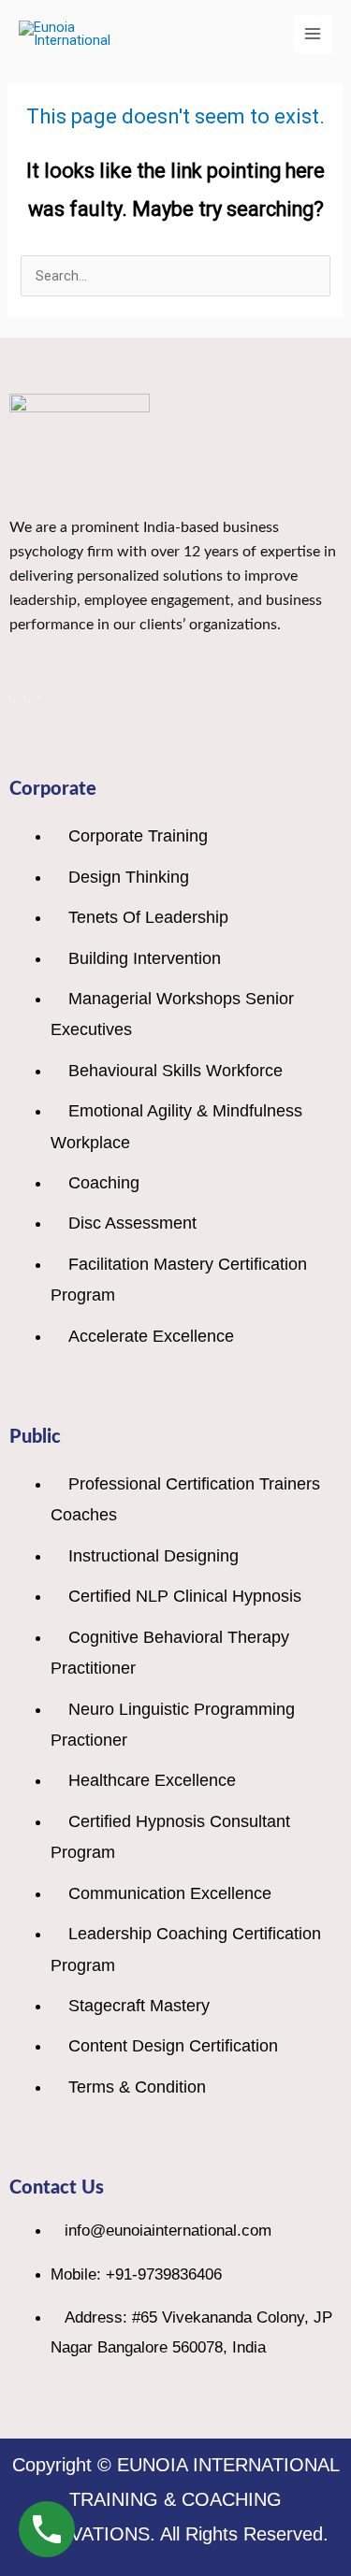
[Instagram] (40, 703)
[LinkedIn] (25, 703)
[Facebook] (10, 703)
